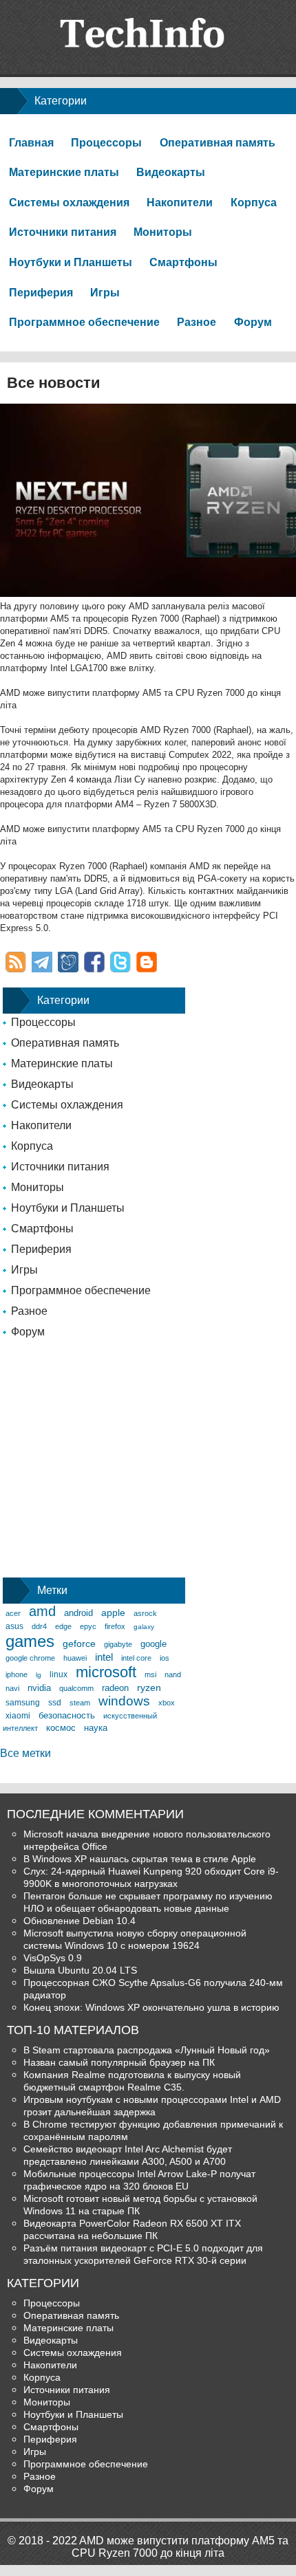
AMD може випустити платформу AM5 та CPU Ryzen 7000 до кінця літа (180, 2547)
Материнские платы (64, 172)
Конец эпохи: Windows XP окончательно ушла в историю (151, 2007)
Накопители (180, 203)
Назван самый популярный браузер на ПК (119, 2062)
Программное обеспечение (84, 322)
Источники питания (63, 232)
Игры (105, 293)
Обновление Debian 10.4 (80, 1921)
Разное (197, 322)
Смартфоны (183, 262)
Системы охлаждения (69, 203)
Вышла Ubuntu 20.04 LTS (80, 1970)
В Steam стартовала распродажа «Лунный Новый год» (147, 2050)
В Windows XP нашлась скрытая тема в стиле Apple (140, 1859)
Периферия (41, 293)
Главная (31, 143)
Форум (253, 322)
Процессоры (106, 143)
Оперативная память (218, 143)
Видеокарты (171, 172)
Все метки (25, 1753)
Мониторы (163, 232)
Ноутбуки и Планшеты (71, 262)
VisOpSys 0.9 (53, 1958)
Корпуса (254, 203)
